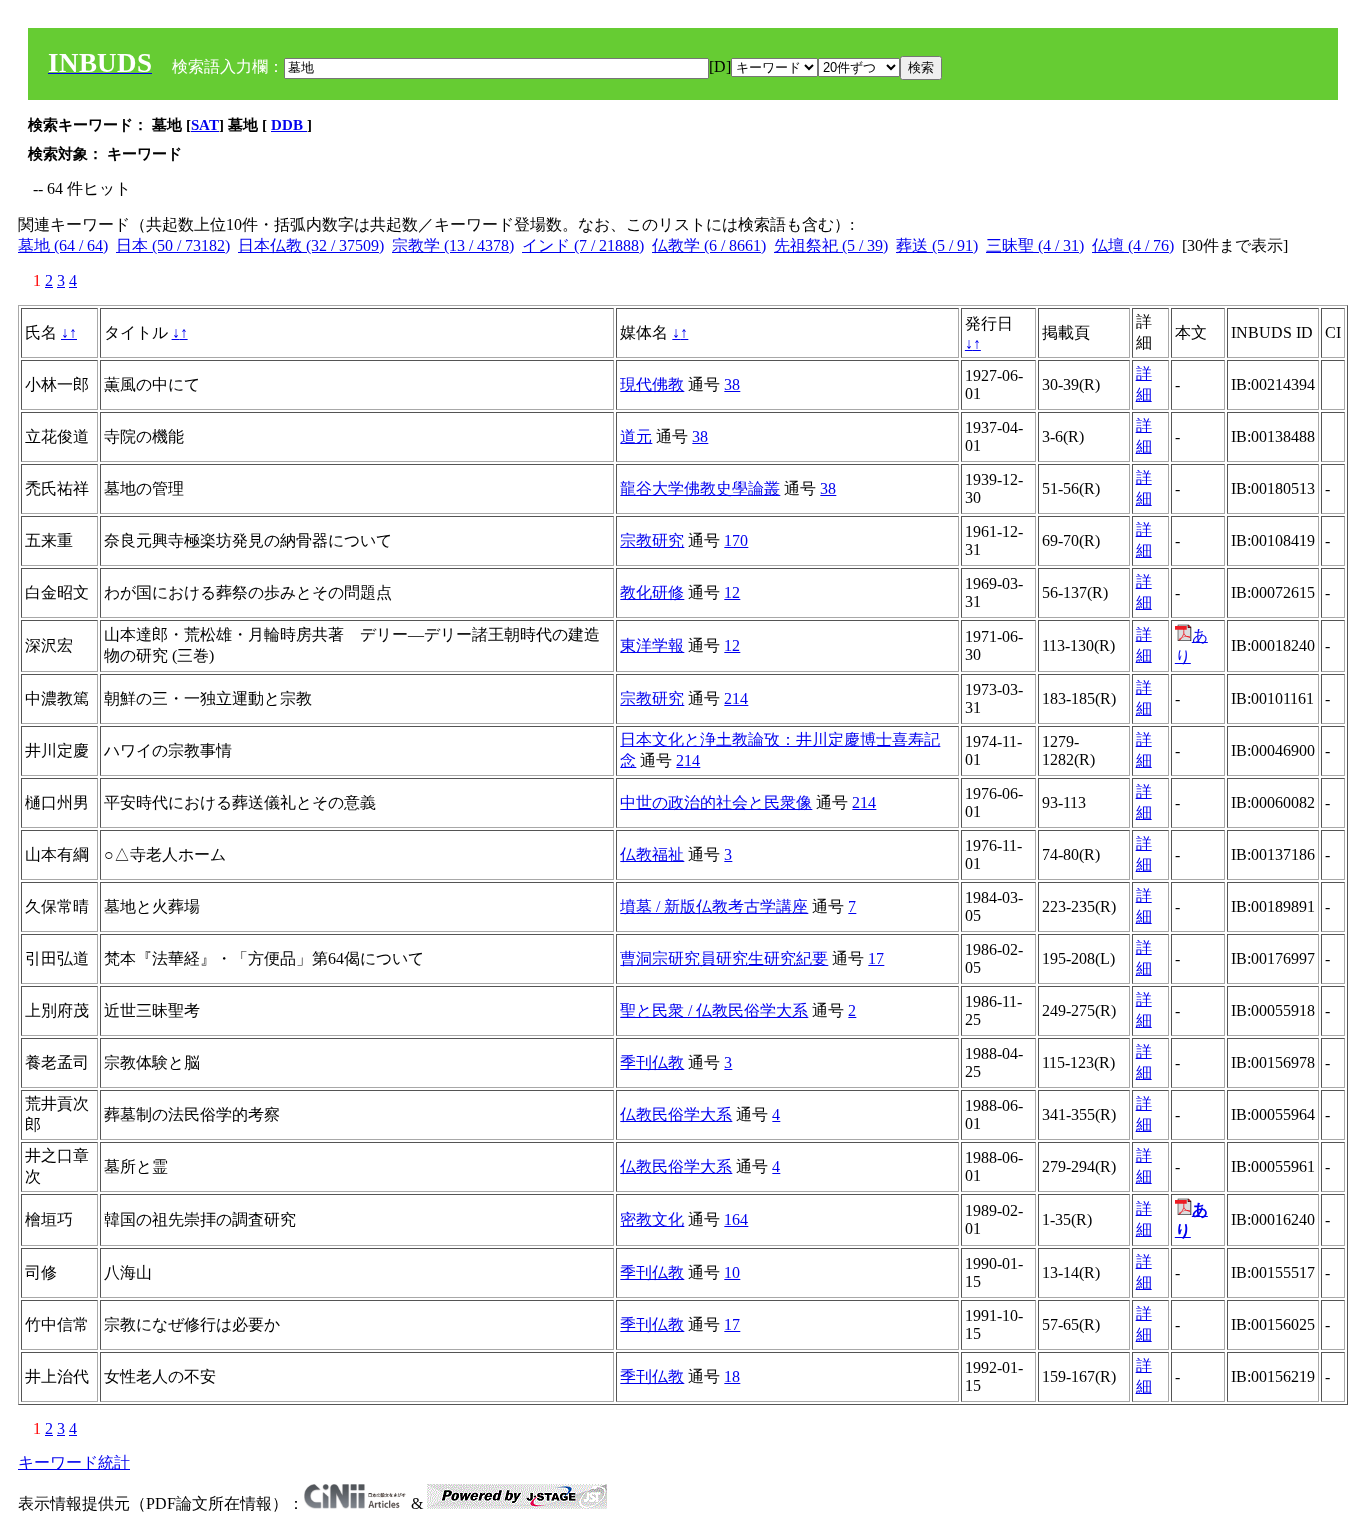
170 (736, 540)
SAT (205, 125)
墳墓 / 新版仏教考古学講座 (714, 906)
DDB (289, 125)
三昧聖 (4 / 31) (1035, 245)
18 (732, 1376)
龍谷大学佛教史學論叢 (700, 488)
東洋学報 (652, 645)
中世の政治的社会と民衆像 (716, 802)
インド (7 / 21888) (583, 245)
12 (732, 592)
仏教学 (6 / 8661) (709, 245)
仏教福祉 (652, 854)
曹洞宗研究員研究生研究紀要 (724, 958)
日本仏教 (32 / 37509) (311, 245)
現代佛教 (652, 384)
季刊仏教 (652, 1062)
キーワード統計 (74, 1462)
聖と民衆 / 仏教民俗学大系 (714, 1010)
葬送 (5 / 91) (937, 245)
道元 (636, 436)
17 (876, 958)
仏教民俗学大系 (676, 1114)
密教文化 (652, 1219)
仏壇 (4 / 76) (1133, 245)
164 (736, 1219)
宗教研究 (652, 540)
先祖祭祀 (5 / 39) (831, 245)
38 (732, 384)
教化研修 (652, 592)
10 (732, 1272)
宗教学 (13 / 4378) (453, 245)
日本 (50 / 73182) (173, 245)
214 (736, 698)
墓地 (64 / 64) (63, 245)
